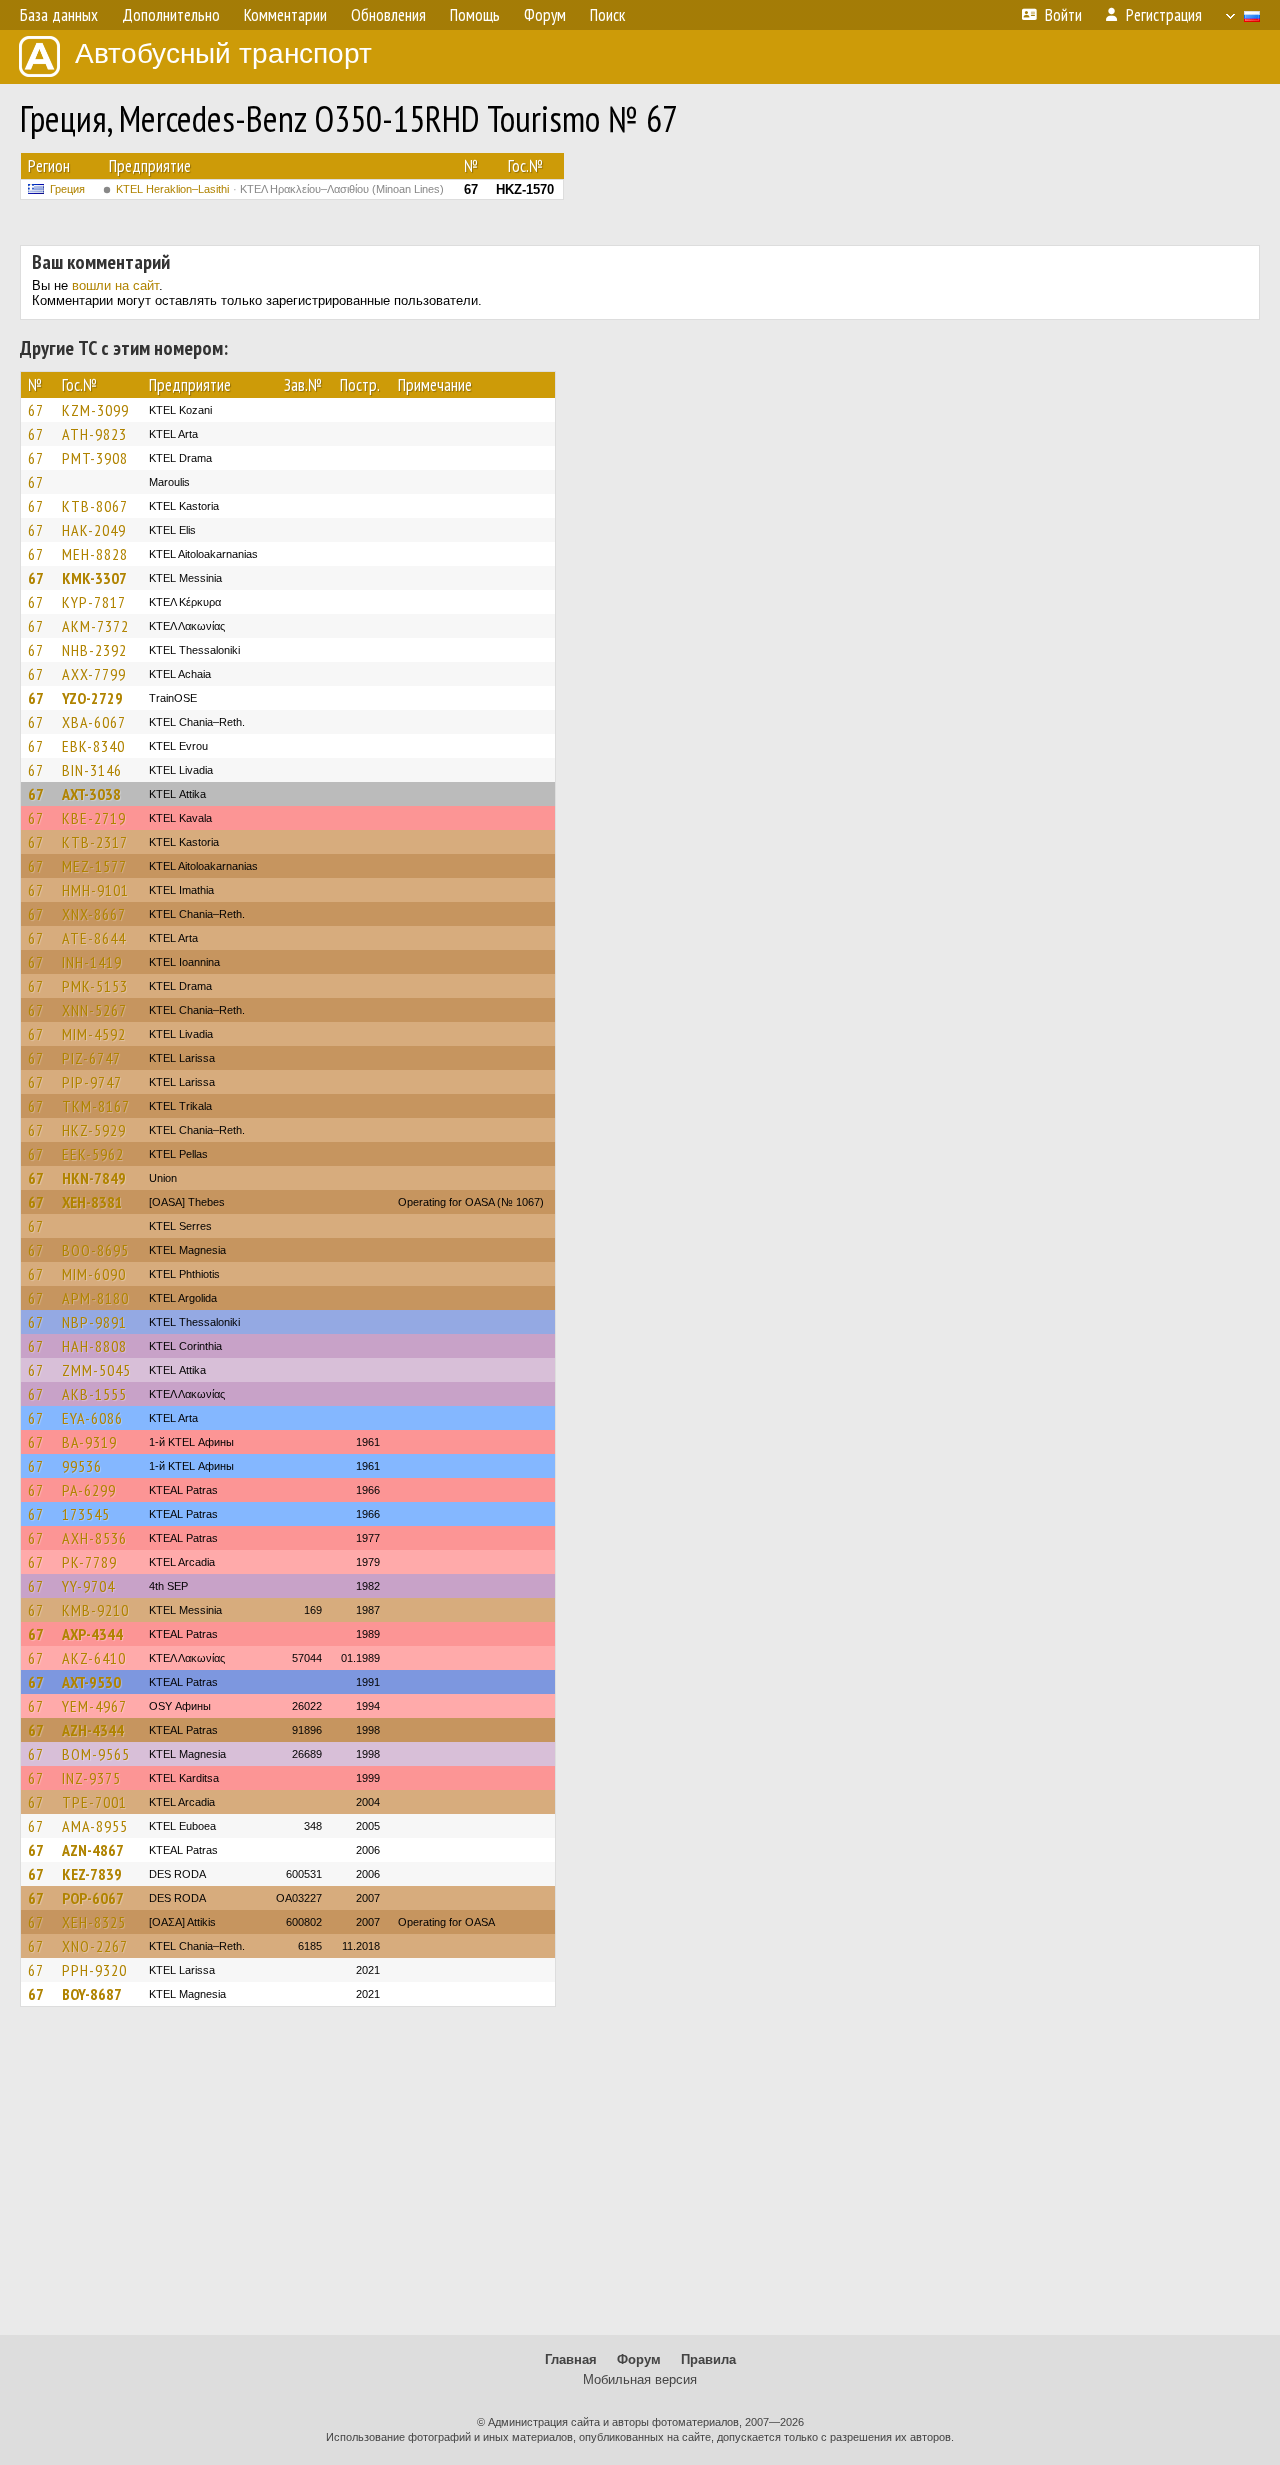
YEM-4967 (94, 1706)
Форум (639, 2359)
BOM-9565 (96, 1754)
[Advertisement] (640, 2180)
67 (36, 410)
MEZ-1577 (94, 866)
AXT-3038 (91, 794)
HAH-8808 (94, 1346)
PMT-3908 (95, 458)
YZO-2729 (92, 698)
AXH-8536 (94, 1538)
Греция (67, 189)
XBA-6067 (94, 722)
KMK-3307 (94, 578)
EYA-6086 (92, 1418)
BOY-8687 (92, 1994)
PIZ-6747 (91, 1058)
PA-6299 (89, 1490)
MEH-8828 (95, 554)
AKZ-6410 (94, 1658)
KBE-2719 (94, 818)
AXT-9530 (91, 1682)
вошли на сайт (115, 285)
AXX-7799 (94, 674)
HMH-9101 (95, 890)
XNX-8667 (94, 914)
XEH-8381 (92, 1202)
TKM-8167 (96, 1106)
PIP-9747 (92, 1082)
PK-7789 (89, 1562)
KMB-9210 (95, 1610)
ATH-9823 (94, 434)
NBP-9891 (94, 1322)
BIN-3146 (92, 770)
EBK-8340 (93, 746)
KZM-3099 (95, 410)
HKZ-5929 (94, 1130)
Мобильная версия (640, 2379)
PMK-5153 (95, 986)
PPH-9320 (94, 1970)
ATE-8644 (94, 938)
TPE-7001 (94, 1802)
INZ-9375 (91, 1778)
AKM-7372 (95, 626)
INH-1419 (92, 962)
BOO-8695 (95, 1250)
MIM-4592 (94, 1034)
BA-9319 (89, 1442)
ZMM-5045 (96, 1370)
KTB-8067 (95, 506)
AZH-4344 (93, 1730)
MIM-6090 (94, 1274)
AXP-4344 (92, 1634)
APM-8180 (95, 1298)
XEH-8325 (94, 1922)
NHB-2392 (94, 650)
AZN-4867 (93, 1850)
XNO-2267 (95, 1946)
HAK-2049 (94, 530)
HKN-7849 (94, 1178)
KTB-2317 (95, 842)
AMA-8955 (95, 1826)
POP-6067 (93, 1898)
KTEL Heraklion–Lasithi (280, 189)
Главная (571, 2359)
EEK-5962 (93, 1154)
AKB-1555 (94, 1394)
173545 (86, 1514)
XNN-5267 (94, 1010)
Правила (708, 2359)
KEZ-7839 (92, 1874)
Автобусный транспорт (223, 53)
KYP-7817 (94, 602)
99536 (82, 1466)
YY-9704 (88, 1586)
